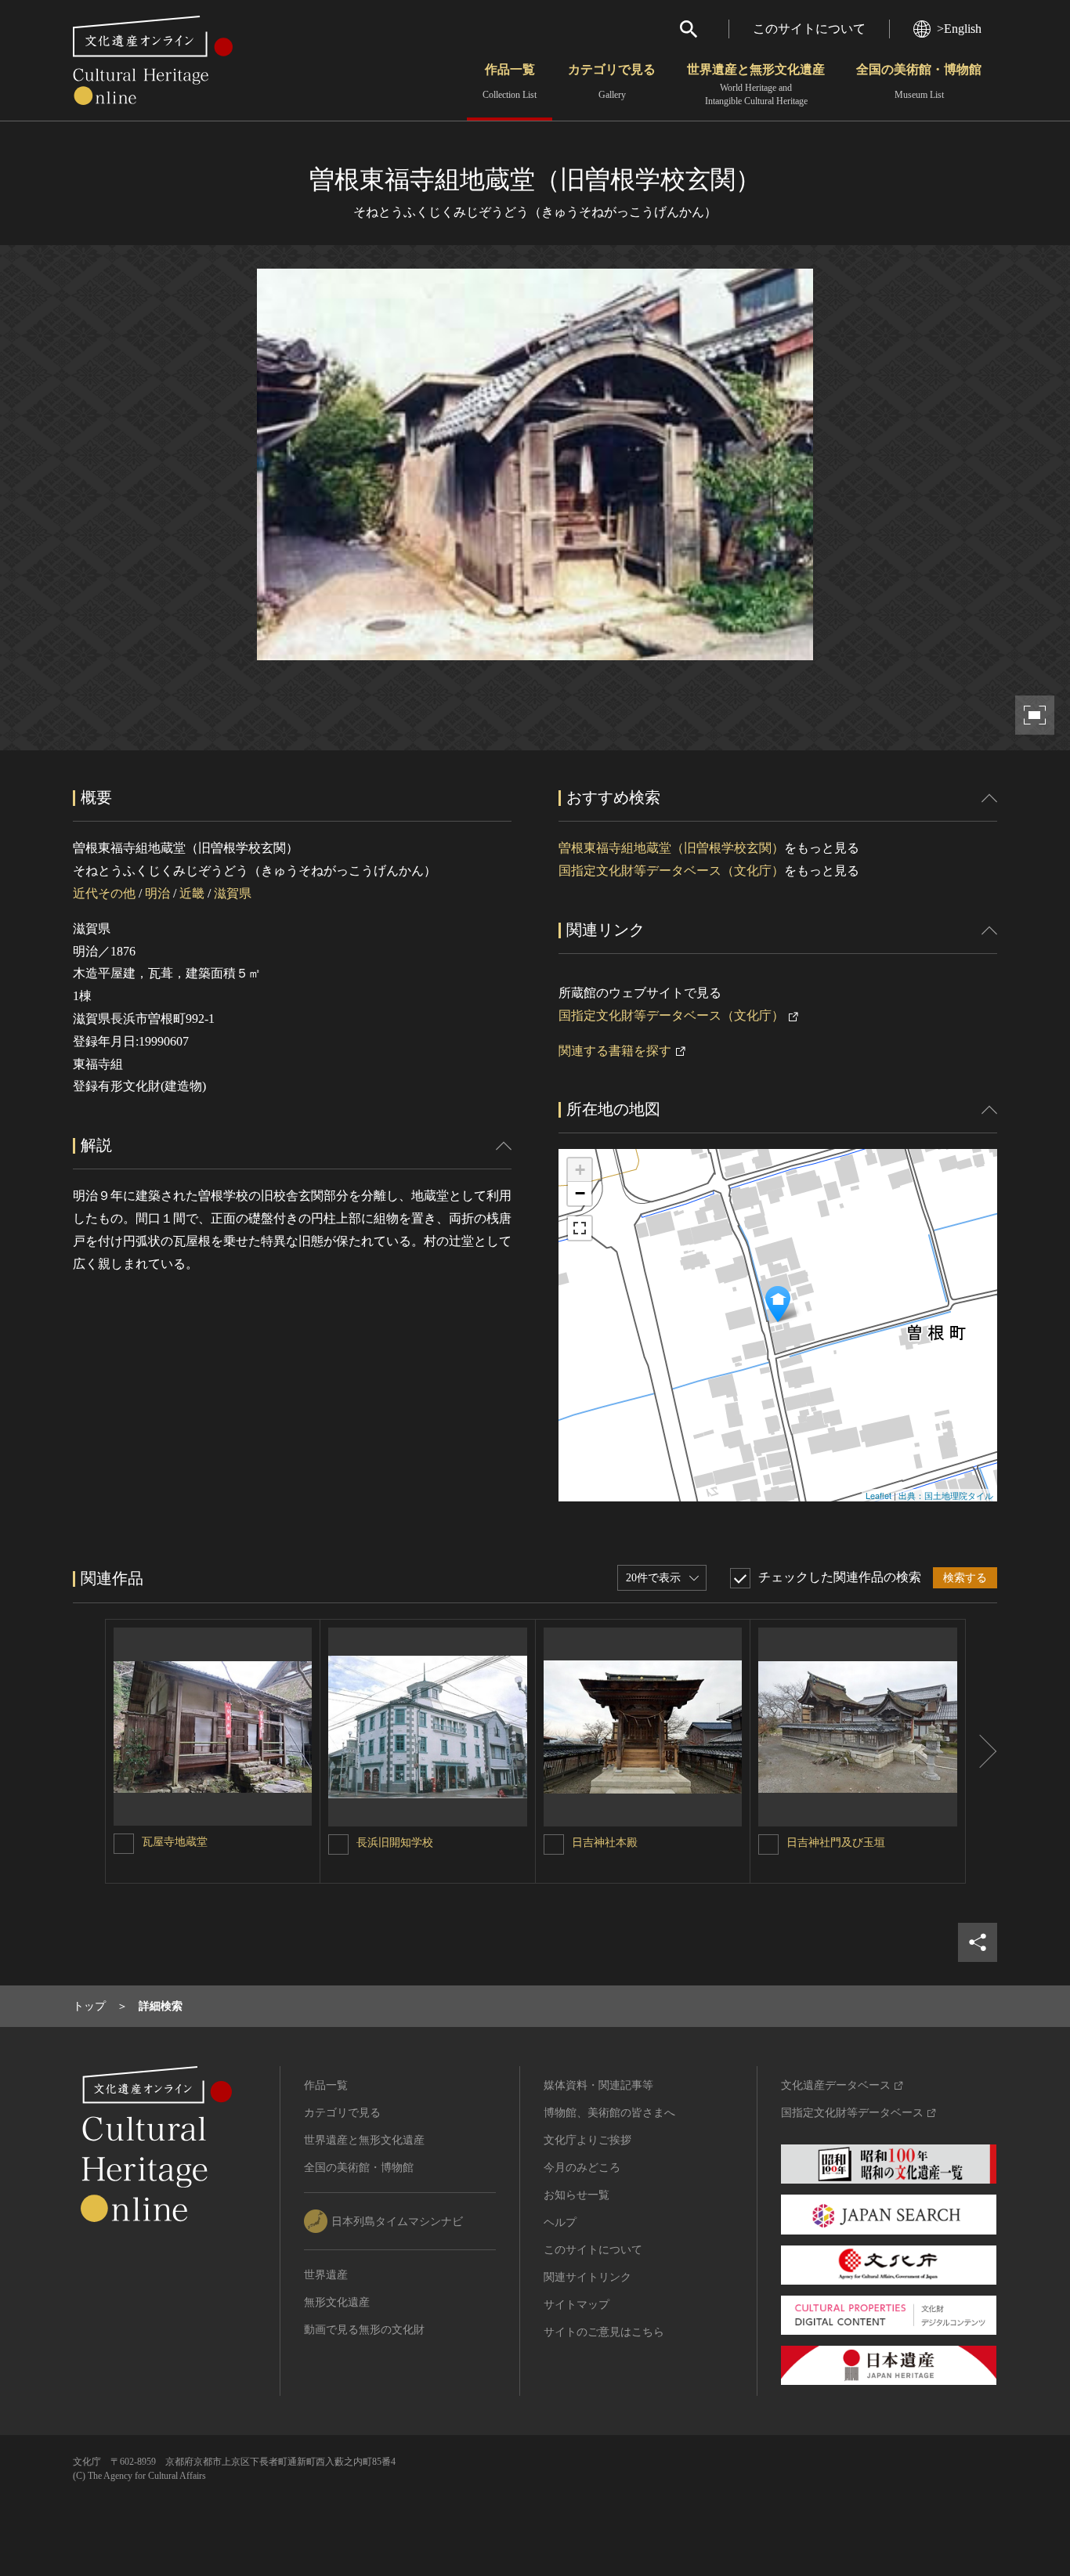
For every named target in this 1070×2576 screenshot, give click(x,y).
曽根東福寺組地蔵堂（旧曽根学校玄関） (671, 848)
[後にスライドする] (981, 1751)
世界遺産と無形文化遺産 (756, 85)
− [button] (580, 1193)
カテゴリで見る (612, 81)
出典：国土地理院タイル (946, 1495)
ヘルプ (560, 2222)
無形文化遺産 (337, 2302)
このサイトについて (809, 29)
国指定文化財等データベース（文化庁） (671, 871)
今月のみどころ (582, 2168)
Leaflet (878, 1495)
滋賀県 (233, 893)
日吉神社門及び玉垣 (836, 1843)
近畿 (192, 893)
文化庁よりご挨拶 (587, 2140)
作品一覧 (510, 81)
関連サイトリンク (587, 2277)
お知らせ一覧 (577, 2195)
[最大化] (580, 1228)
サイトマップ (577, 2305)
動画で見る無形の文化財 (364, 2330)
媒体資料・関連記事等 (598, 2085)
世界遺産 (326, 2275)
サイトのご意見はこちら (604, 2332)
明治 (157, 893)
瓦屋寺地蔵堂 (175, 1842)
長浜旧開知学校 (395, 1843)
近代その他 (104, 893)
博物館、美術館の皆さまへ (609, 2113)
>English (959, 29)
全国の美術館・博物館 (919, 81)
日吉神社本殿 (605, 1843)
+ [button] (580, 1170)
